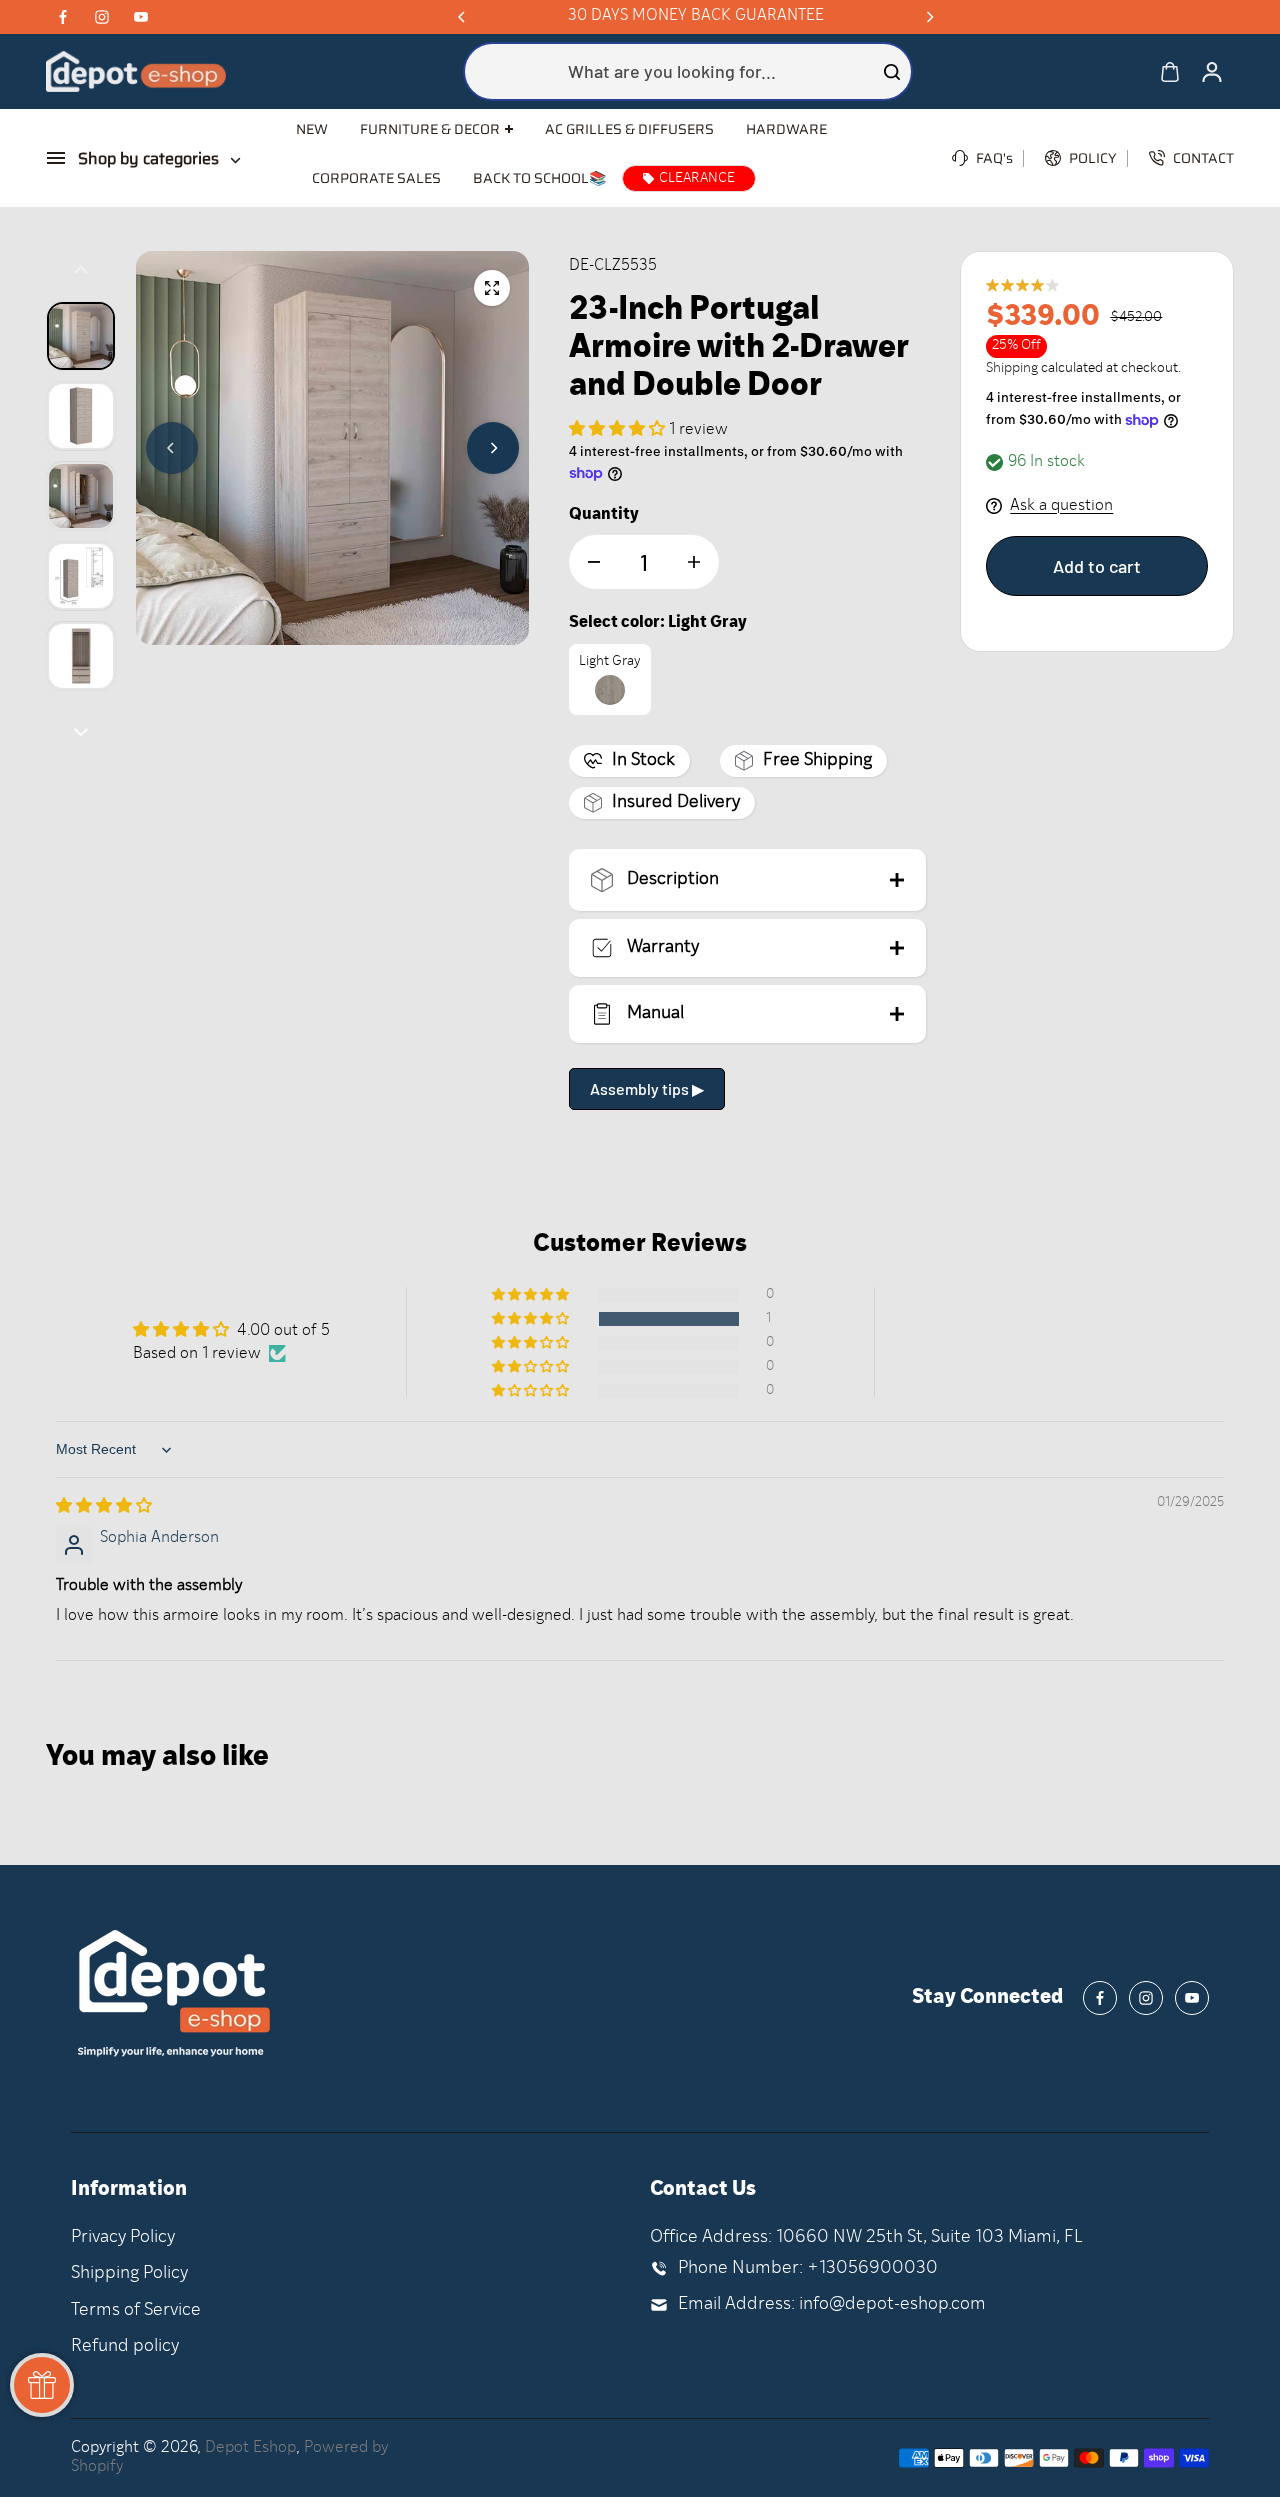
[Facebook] (63, 17)
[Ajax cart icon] (1170, 72)
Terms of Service (136, 2310)
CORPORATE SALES (376, 178)
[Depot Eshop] (136, 71)
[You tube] (141, 17)
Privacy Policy (123, 2237)
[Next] (929, 17)
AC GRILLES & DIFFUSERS (629, 129)
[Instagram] (102, 17)
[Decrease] (594, 562)
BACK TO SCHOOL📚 (539, 178)
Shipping (1012, 368)
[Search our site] (892, 72)
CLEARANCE (697, 178)
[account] (1212, 72)
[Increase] (694, 562)
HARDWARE (786, 129)
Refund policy (125, 2346)
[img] (104, 1507)
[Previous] (463, 17)
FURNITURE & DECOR (430, 129)
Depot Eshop (250, 2448)
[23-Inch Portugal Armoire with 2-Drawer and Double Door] (492, 288)
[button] (619, 430)
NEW (312, 129)
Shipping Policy (129, 2273)
